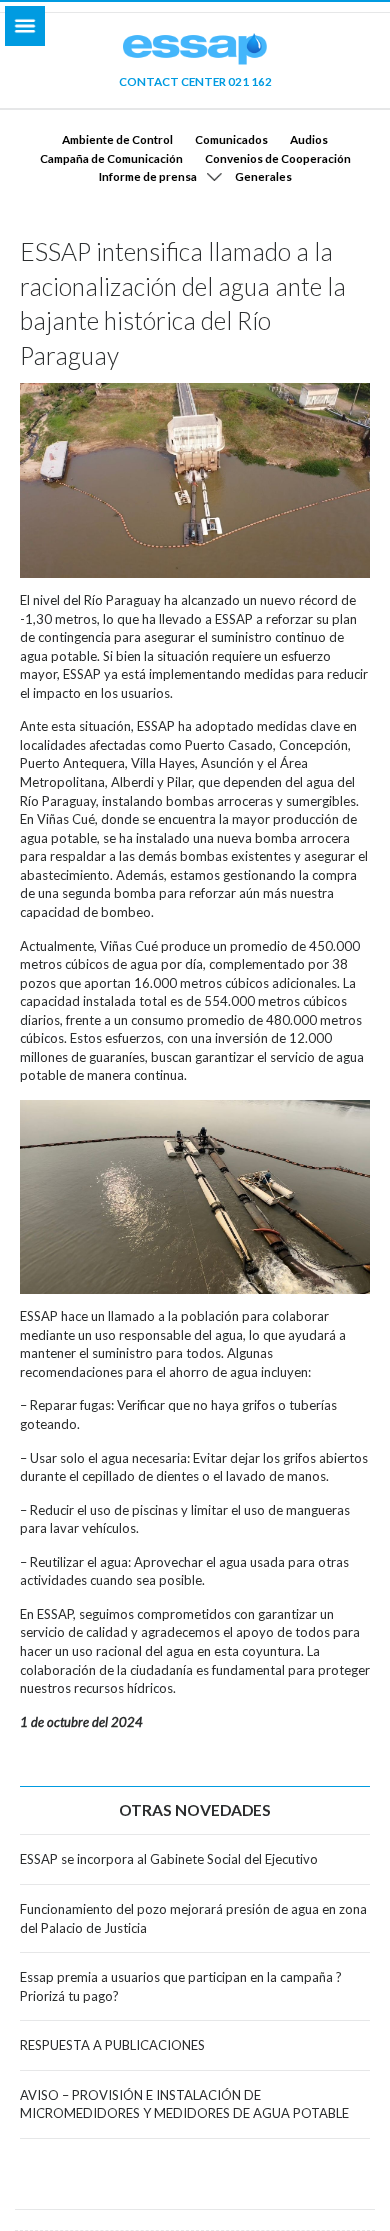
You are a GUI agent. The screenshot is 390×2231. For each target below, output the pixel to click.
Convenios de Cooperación (278, 158)
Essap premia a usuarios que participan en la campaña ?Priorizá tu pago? (181, 1986)
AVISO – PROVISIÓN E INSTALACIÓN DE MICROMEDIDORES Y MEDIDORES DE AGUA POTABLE (184, 2104)
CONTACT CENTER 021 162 (195, 81)
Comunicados (231, 139)
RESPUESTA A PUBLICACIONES (112, 2045)
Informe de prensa (148, 176)
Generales (263, 176)
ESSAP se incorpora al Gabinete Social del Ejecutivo (169, 1859)
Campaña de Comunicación (111, 158)
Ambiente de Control (117, 139)
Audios (309, 139)
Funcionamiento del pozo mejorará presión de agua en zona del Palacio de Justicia (193, 1918)
